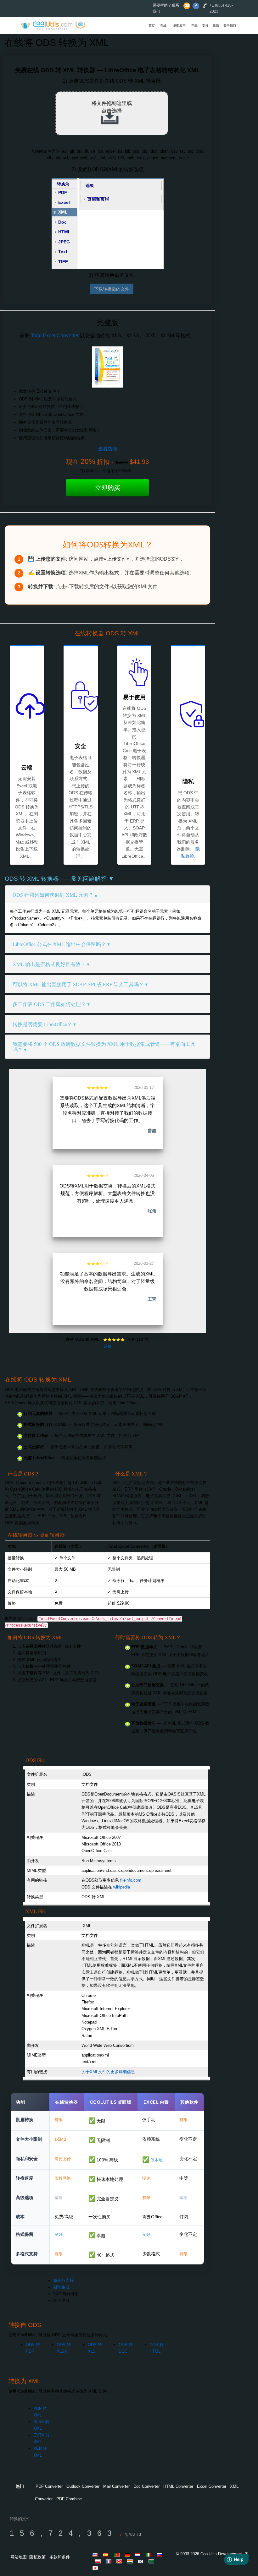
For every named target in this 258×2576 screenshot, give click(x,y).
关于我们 (230, 26)
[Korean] (142, 2561)
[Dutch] (139, 2555)
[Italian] (150, 2555)
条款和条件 (60, 2557)
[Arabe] (152, 2561)
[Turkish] (120, 2561)
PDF (63, 193)
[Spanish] (107, 2555)
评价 (108, 1346)
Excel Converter (212, 2486)
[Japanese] (96, 2568)
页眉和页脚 (98, 199)
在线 (163, 26)
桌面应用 (179, 26)
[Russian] (160, 2555)
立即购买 (108, 488)
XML (63, 212)
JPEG (64, 242)
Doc (62, 222)
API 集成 (61, 2287)
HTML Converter (178, 2486)
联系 (216, 26)
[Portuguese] (118, 2555)
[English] (96, 2555)
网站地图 (19, 2557)
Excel (64, 202)
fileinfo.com (131, 1880)
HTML (64, 232)
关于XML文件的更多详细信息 (108, 2072)
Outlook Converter (83, 2486)
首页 (152, 26)
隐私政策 (37, 2557)
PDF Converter (49, 2486)
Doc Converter (146, 2486)
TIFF (63, 262)
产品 (194, 26)
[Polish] (99, 2561)
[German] (128, 2555)
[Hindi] (131, 2561)
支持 (205, 26)
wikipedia (122, 1887)
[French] (109, 2561)
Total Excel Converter (55, 336)
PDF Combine (69, 2499)
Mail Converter (116, 2486)
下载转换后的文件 (112, 289)
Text (63, 252)
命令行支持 (63, 2280)
